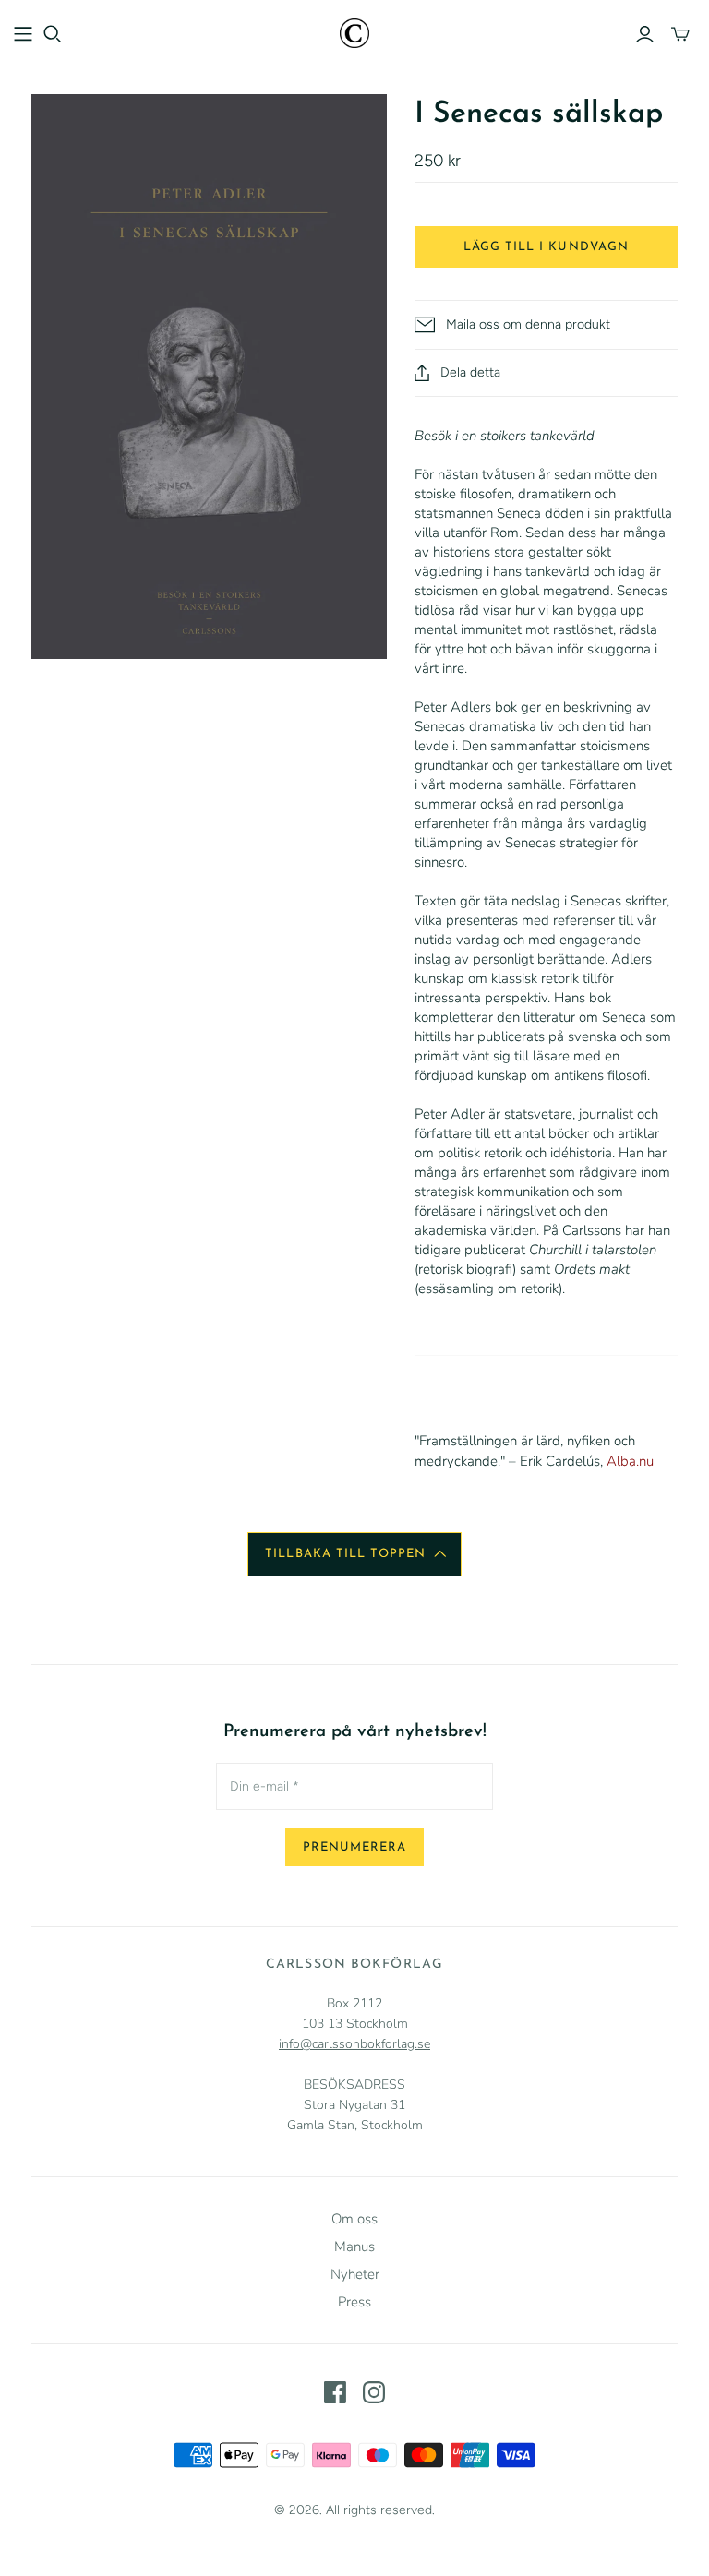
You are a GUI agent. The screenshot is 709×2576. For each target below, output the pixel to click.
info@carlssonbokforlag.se (354, 2044)
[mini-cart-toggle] (680, 34)
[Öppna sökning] (53, 34)
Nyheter (355, 2274)
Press (354, 2302)
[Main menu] (23, 34)
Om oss (354, 2219)
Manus (354, 2247)
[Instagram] (374, 2392)
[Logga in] (645, 34)
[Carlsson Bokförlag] (354, 33)
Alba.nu (630, 1461)
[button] (354, 1554)
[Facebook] (335, 2392)
